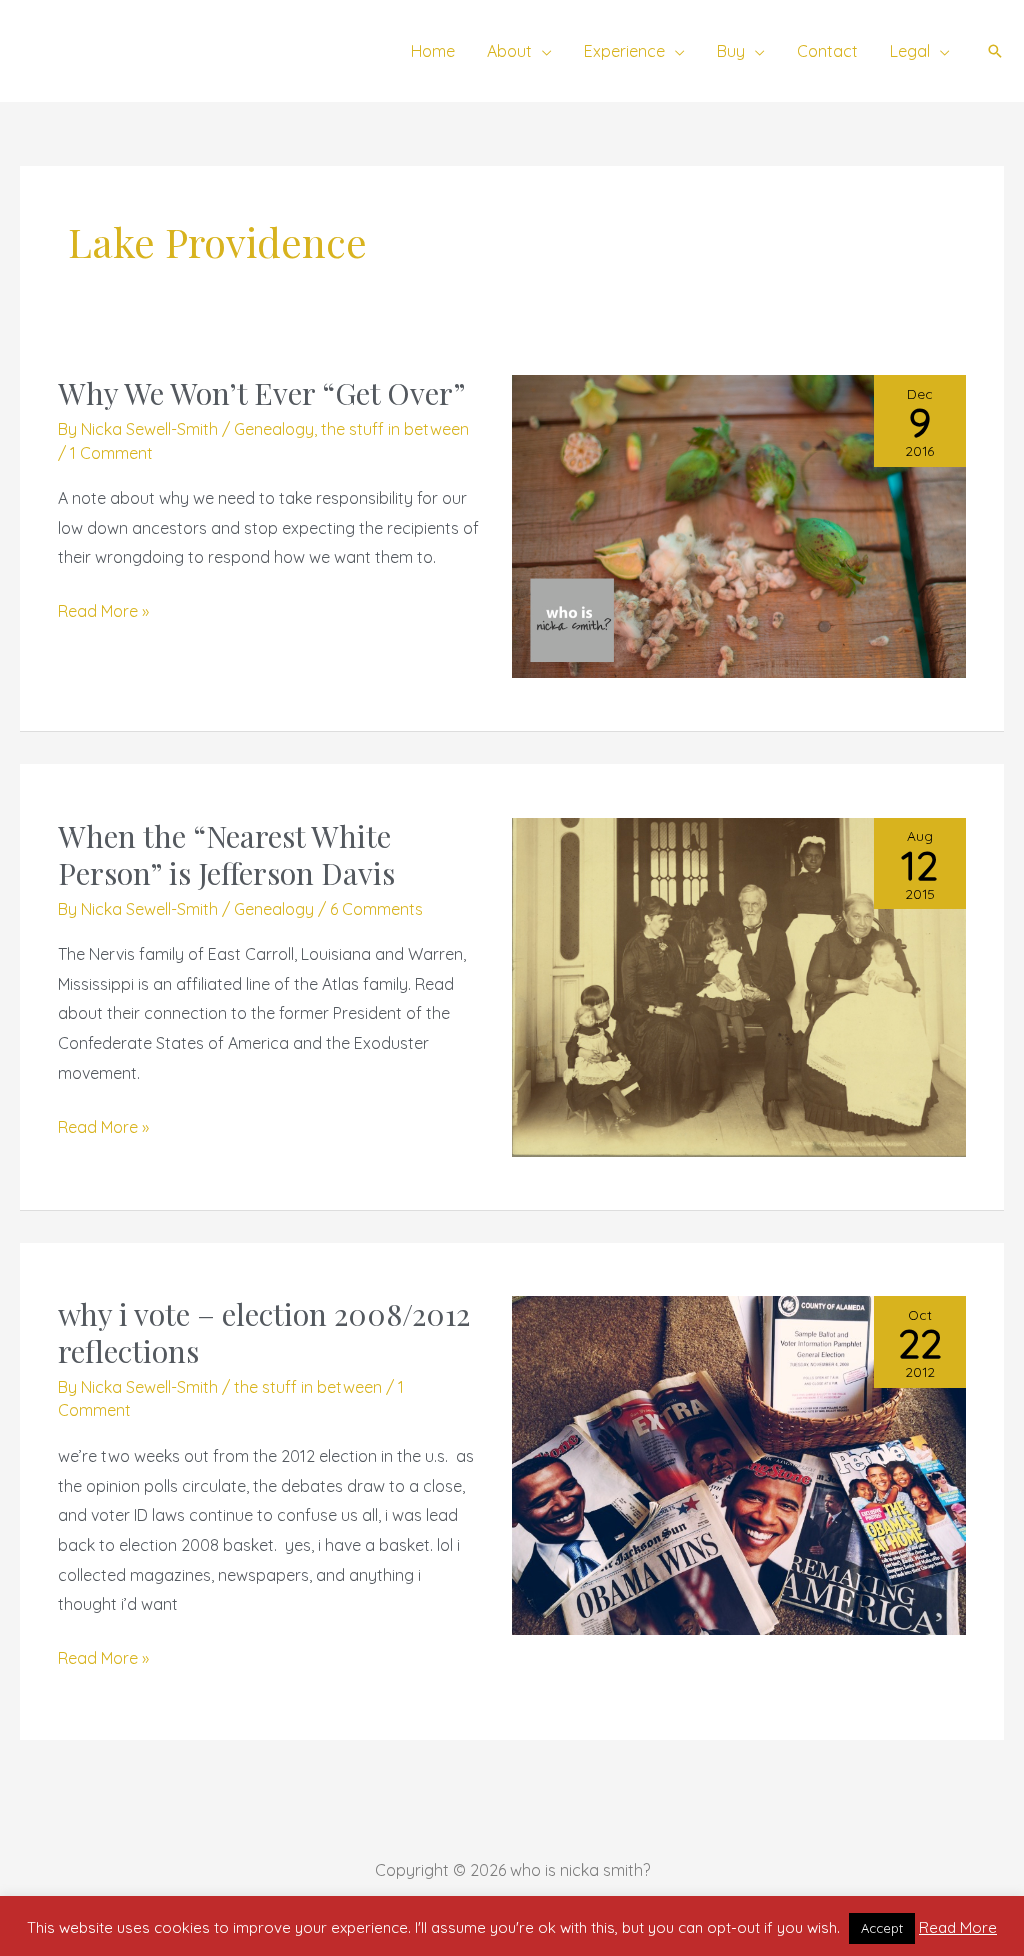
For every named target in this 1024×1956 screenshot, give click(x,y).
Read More (958, 1927)
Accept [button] (882, 1928)
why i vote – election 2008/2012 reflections (264, 1332)
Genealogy (274, 429)
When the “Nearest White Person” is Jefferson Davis (226, 854)
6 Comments (376, 909)
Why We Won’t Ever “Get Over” (262, 393)
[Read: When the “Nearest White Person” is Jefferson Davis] (739, 985)
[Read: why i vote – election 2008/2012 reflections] (739, 1464)
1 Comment (111, 453)
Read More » (103, 609)
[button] (542, 51)
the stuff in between (395, 429)
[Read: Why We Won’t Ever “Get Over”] (739, 525)
